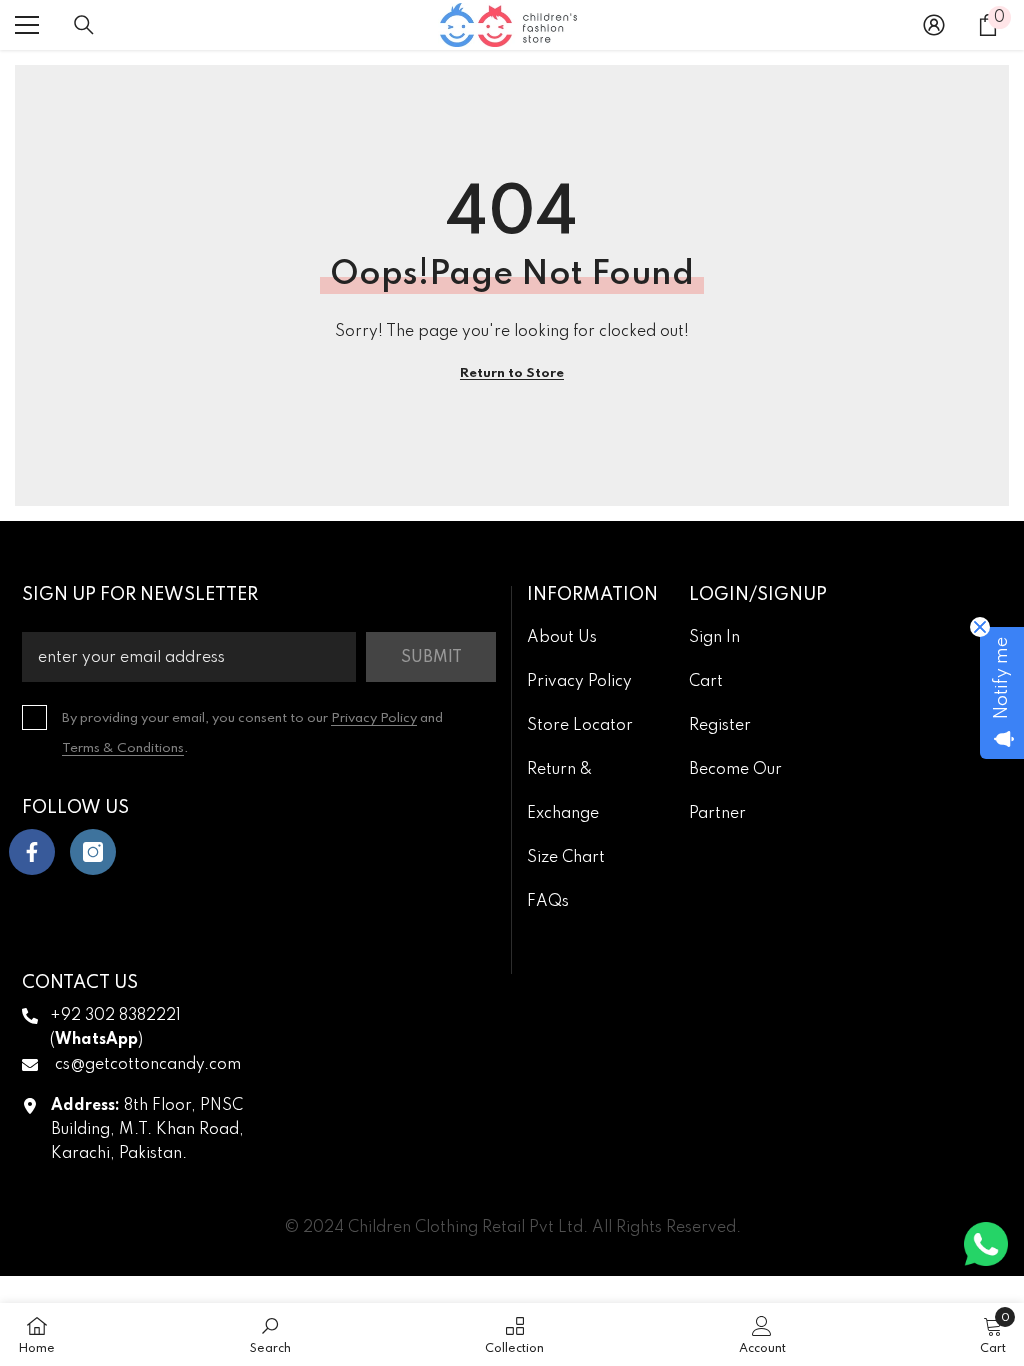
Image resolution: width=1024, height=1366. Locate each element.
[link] (270, 1334)
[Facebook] (32, 852)
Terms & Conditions (123, 748)
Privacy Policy (374, 718)
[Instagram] (93, 852)
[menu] (27, 25)
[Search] (84, 25)
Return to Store (512, 373)
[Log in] (934, 25)
